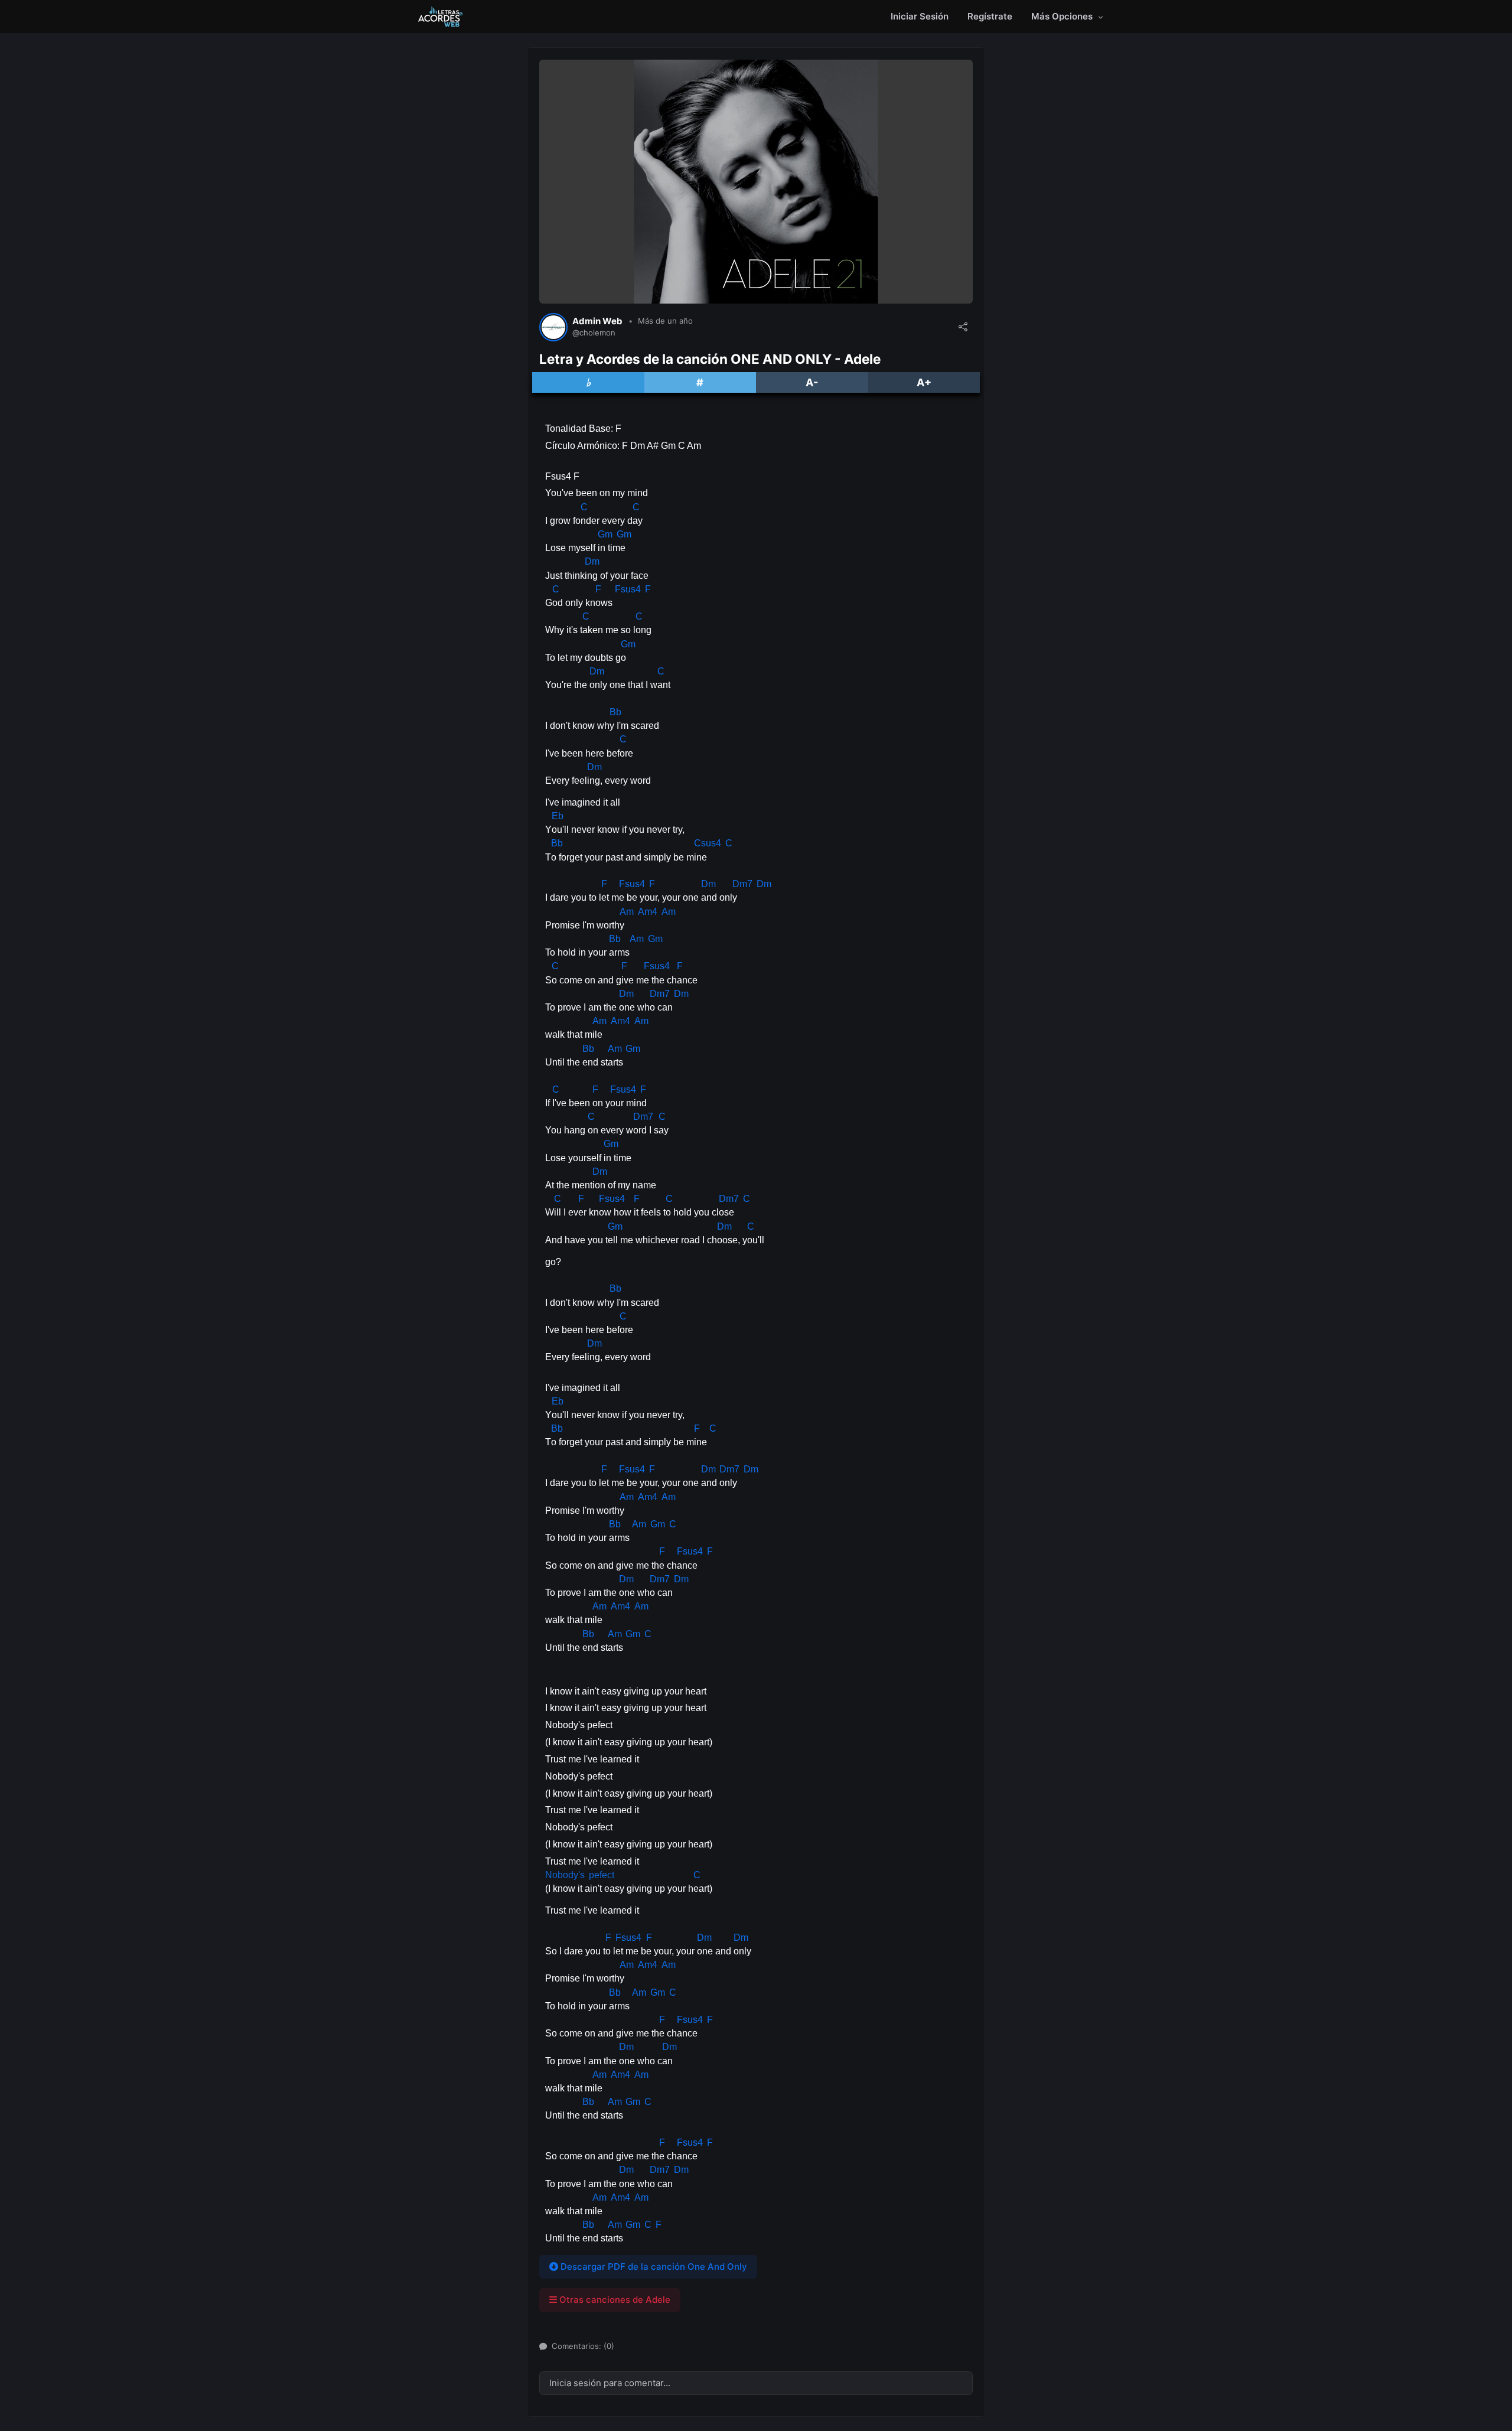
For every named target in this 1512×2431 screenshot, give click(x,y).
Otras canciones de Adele (614, 2300)
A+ (924, 382)
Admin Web (597, 321)
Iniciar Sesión (920, 16)
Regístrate (990, 16)
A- (812, 382)
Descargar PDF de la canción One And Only (653, 2267)
